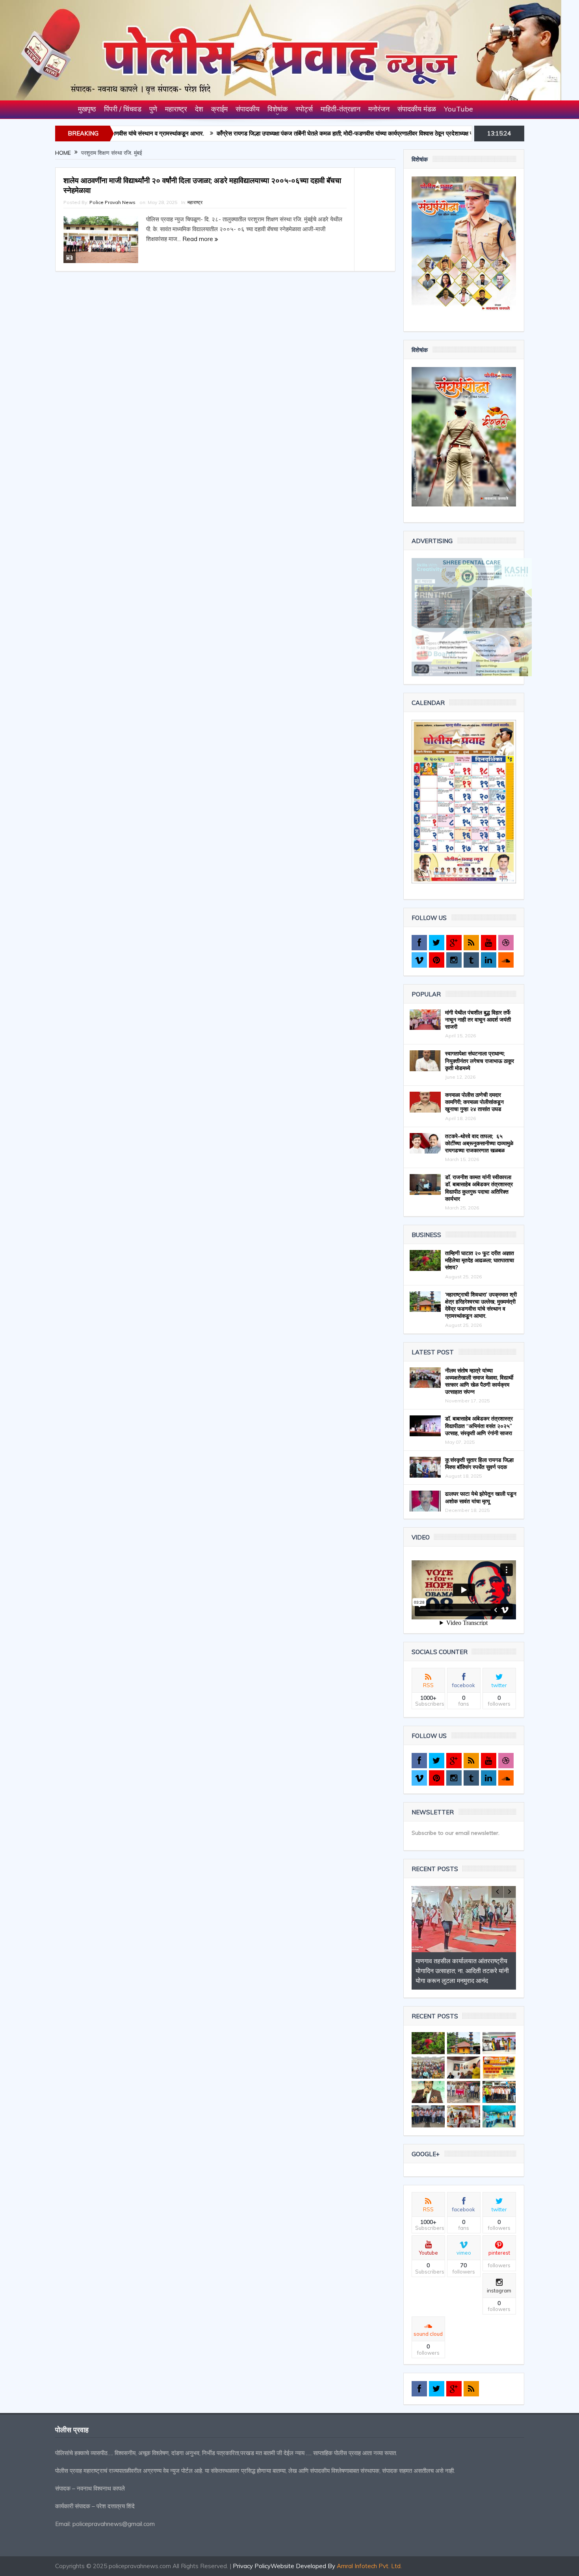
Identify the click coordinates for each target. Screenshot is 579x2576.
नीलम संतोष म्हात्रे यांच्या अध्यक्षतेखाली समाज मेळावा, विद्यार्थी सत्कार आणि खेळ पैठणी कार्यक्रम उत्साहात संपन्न (479, 1381)
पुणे (153, 109)
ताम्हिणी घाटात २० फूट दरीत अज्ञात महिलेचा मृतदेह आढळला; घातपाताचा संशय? (480, 1260)
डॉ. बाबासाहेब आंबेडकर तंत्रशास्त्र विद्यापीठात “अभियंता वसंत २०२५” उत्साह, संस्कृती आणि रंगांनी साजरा (479, 1426)
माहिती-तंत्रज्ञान (341, 109)
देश (199, 109)
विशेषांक (277, 109)
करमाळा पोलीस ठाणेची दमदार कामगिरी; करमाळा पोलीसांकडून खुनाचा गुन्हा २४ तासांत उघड (474, 1102)
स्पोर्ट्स (304, 109)
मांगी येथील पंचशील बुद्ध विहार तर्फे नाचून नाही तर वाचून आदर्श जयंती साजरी (478, 1020)
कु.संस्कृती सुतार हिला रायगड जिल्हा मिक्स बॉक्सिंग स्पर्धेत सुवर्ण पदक (479, 1463)
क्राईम (219, 109)
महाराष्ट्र (176, 109)
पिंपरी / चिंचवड (123, 109)
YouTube (458, 109)
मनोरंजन (379, 109)
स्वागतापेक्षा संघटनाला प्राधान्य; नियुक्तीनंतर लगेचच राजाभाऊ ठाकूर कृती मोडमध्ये (480, 1061)
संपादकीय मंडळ (417, 109)
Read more (199, 239)
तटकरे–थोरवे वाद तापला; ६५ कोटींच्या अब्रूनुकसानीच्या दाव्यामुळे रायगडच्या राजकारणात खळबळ (479, 1143)
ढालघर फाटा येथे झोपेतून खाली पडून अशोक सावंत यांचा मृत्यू (481, 1497)
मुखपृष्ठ (87, 109)
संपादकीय (248, 109)
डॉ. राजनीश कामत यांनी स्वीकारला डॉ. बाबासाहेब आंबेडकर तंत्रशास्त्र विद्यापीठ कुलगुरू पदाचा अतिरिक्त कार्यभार (479, 1188)
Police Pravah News (112, 202)
